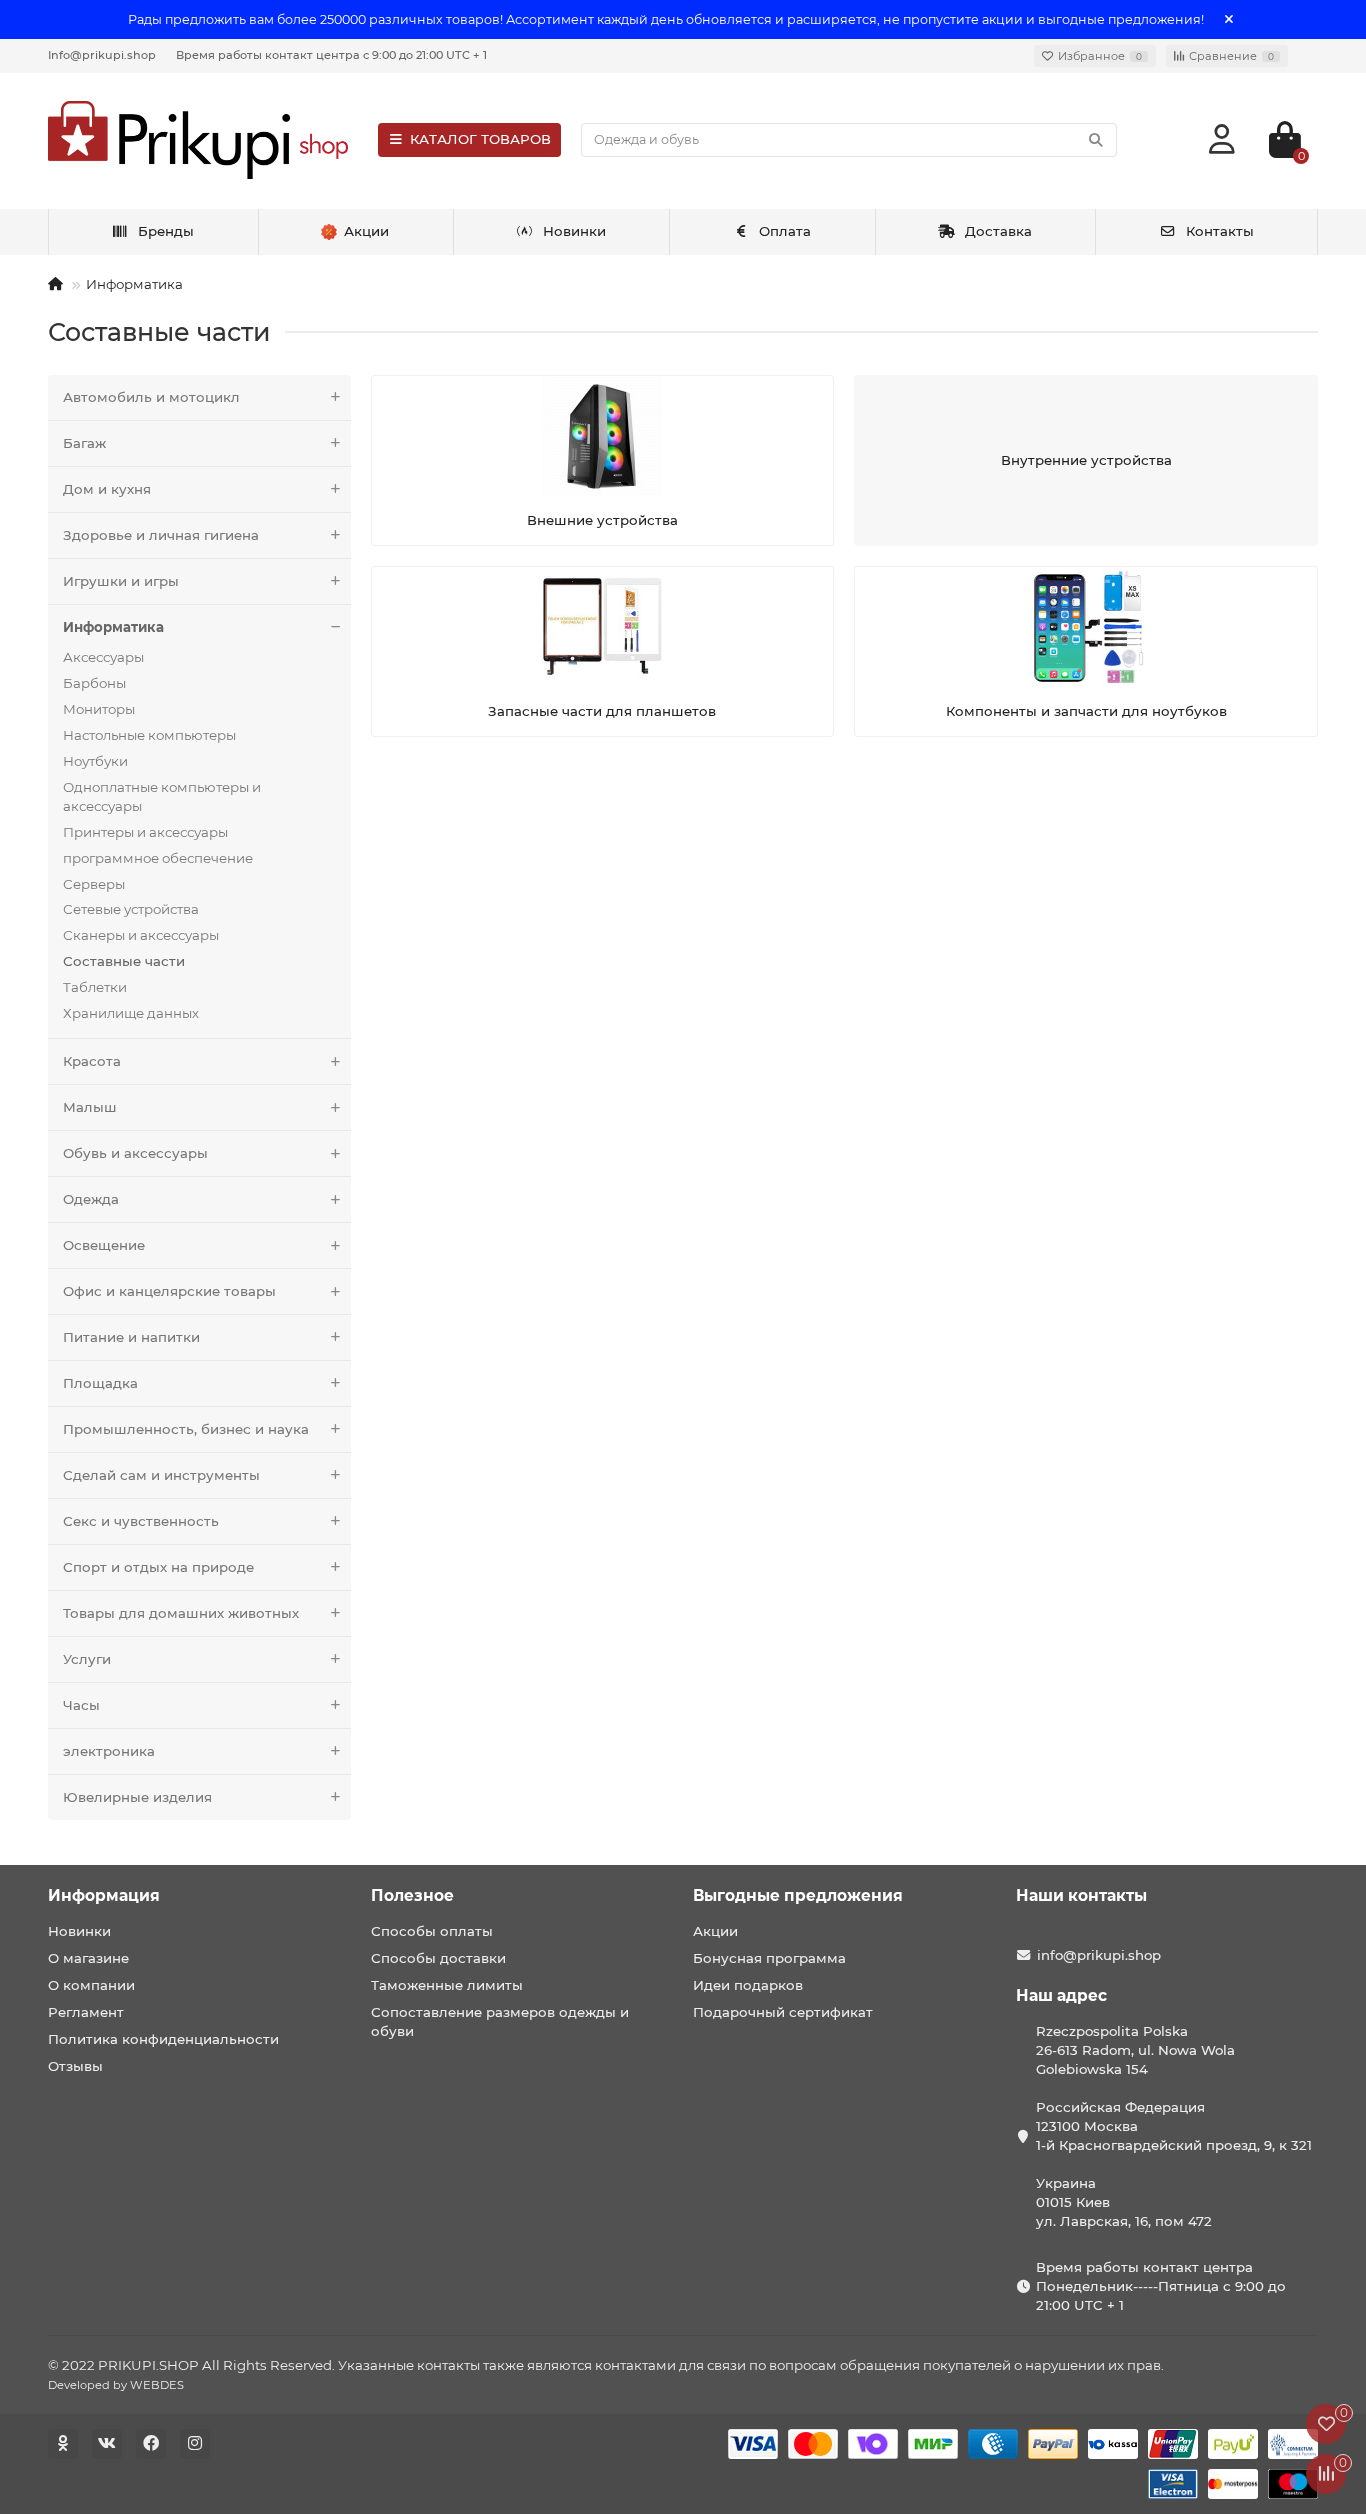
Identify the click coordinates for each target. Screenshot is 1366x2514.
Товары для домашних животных (181, 1613)
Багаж (84, 443)
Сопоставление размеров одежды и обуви (500, 2021)
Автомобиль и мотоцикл (151, 397)
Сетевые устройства (131, 909)
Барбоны (94, 683)
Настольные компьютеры (149, 735)
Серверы (94, 884)
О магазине (88, 1958)
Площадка (100, 1383)
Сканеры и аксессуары (141, 935)
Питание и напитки (131, 1337)
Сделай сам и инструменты (161, 1475)
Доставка (998, 231)
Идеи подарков (748, 1985)
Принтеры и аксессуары (145, 832)
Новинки (574, 231)
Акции (715, 1931)
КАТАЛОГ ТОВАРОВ (480, 139)
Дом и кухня (107, 489)
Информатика (134, 284)
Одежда (91, 1199)
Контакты (1220, 231)
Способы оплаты (432, 1931)
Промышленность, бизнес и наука (186, 1429)
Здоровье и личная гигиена (161, 535)
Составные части (124, 961)
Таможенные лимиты (447, 1985)
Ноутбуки (95, 761)
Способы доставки (438, 1958)
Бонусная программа (769, 1958)
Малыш (90, 1107)
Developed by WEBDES (116, 2385)
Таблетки (95, 987)
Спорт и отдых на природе (158, 1567)
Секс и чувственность (141, 1521)
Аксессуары (103, 657)
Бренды (166, 231)
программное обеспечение (158, 858)
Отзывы (75, 2066)
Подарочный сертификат (783, 2012)
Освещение (104, 1245)
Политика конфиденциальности (163, 2039)
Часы (81, 1705)
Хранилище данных (131, 1013)
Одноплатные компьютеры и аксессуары (162, 796)
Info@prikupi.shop (102, 55)
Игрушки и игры (121, 581)
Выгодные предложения (798, 1895)
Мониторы (99, 709)
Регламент (86, 2012)
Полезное (412, 1895)
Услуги (87, 1659)
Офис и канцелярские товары (169, 1291)
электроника (109, 1751)
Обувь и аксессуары (135, 1153)
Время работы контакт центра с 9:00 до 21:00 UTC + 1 (331, 55)
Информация (104, 1895)
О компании (91, 1985)
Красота (92, 1061)
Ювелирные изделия (137, 1797)
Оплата (785, 231)
